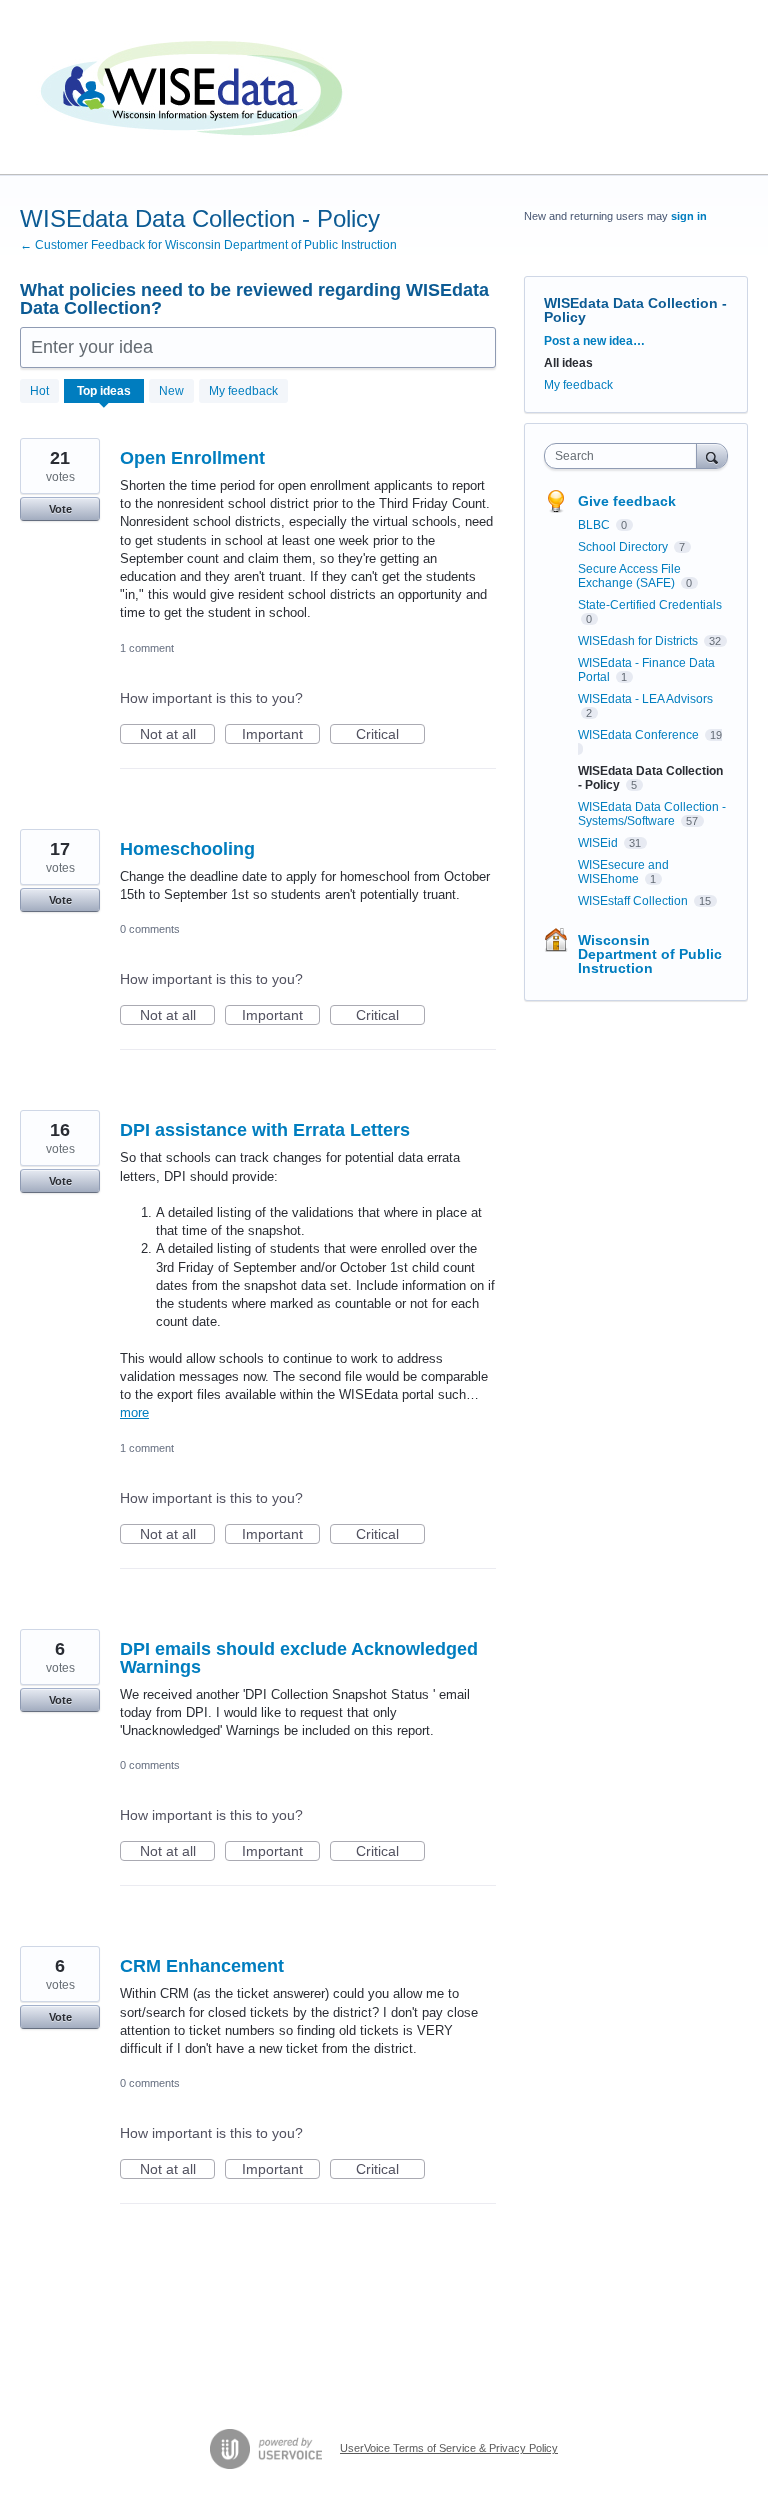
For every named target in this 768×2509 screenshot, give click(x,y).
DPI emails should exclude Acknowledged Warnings (299, 1658)
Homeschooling (187, 849)
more (134, 1412)
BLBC (595, 525)
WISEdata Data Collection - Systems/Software (652, 814)
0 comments (150, 929)
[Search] (712, 455)
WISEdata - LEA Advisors (645, 699)
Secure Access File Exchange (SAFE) (629, 576)
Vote (60, 509)
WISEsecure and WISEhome (623, 872)
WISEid (599, 843)
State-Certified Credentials (650, 605)
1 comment (147, 648)
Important (281, 735)
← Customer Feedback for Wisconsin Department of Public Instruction (208, 245)
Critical (390, 735)
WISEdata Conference (640, 735)
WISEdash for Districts (639, 641)
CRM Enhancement (202, 1966)
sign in (689, 216)
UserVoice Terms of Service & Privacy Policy (449, 2448)
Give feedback (627, 501)
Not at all (177, 735)
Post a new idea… (594, 341)
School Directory (624, 547)
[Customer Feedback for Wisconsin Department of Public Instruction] (195, 87)
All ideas (568, 363)
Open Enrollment (192, 458)
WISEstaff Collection (634, 901)
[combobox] (625, 456)
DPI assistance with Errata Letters (265, 1130)
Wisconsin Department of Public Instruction (650, 954)
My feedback (243, 391)
